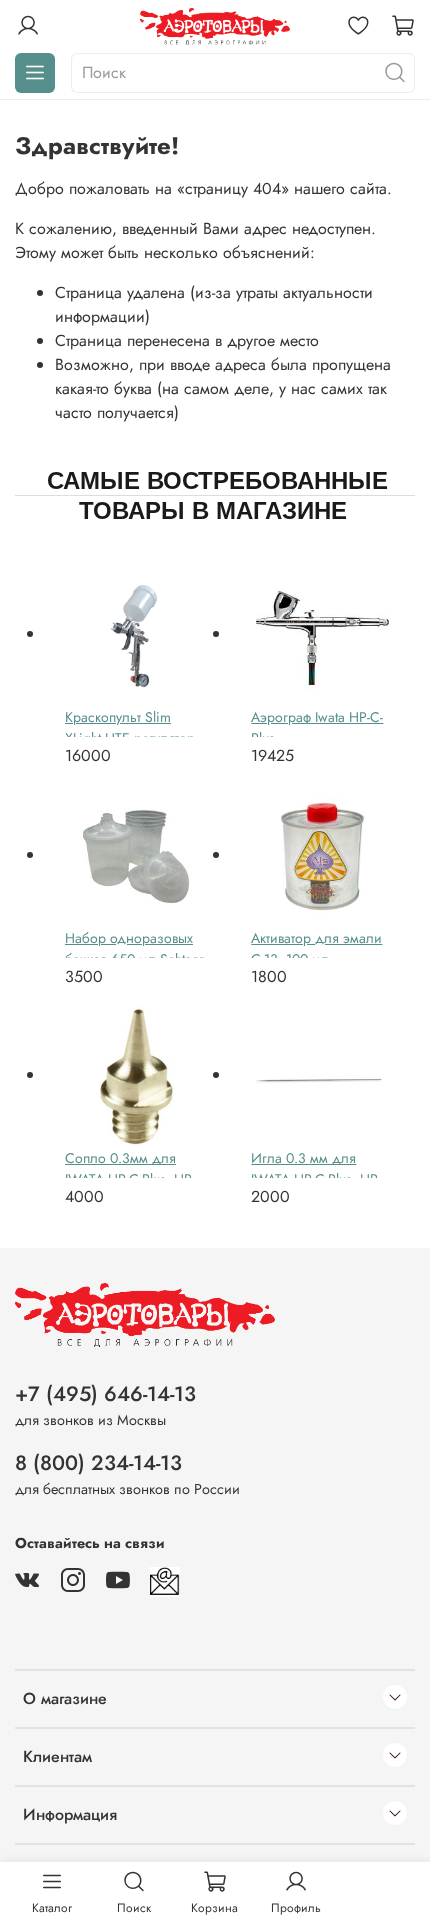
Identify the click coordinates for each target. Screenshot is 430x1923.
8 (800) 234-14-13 (98, 1463)
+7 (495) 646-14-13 (105, 1394)
